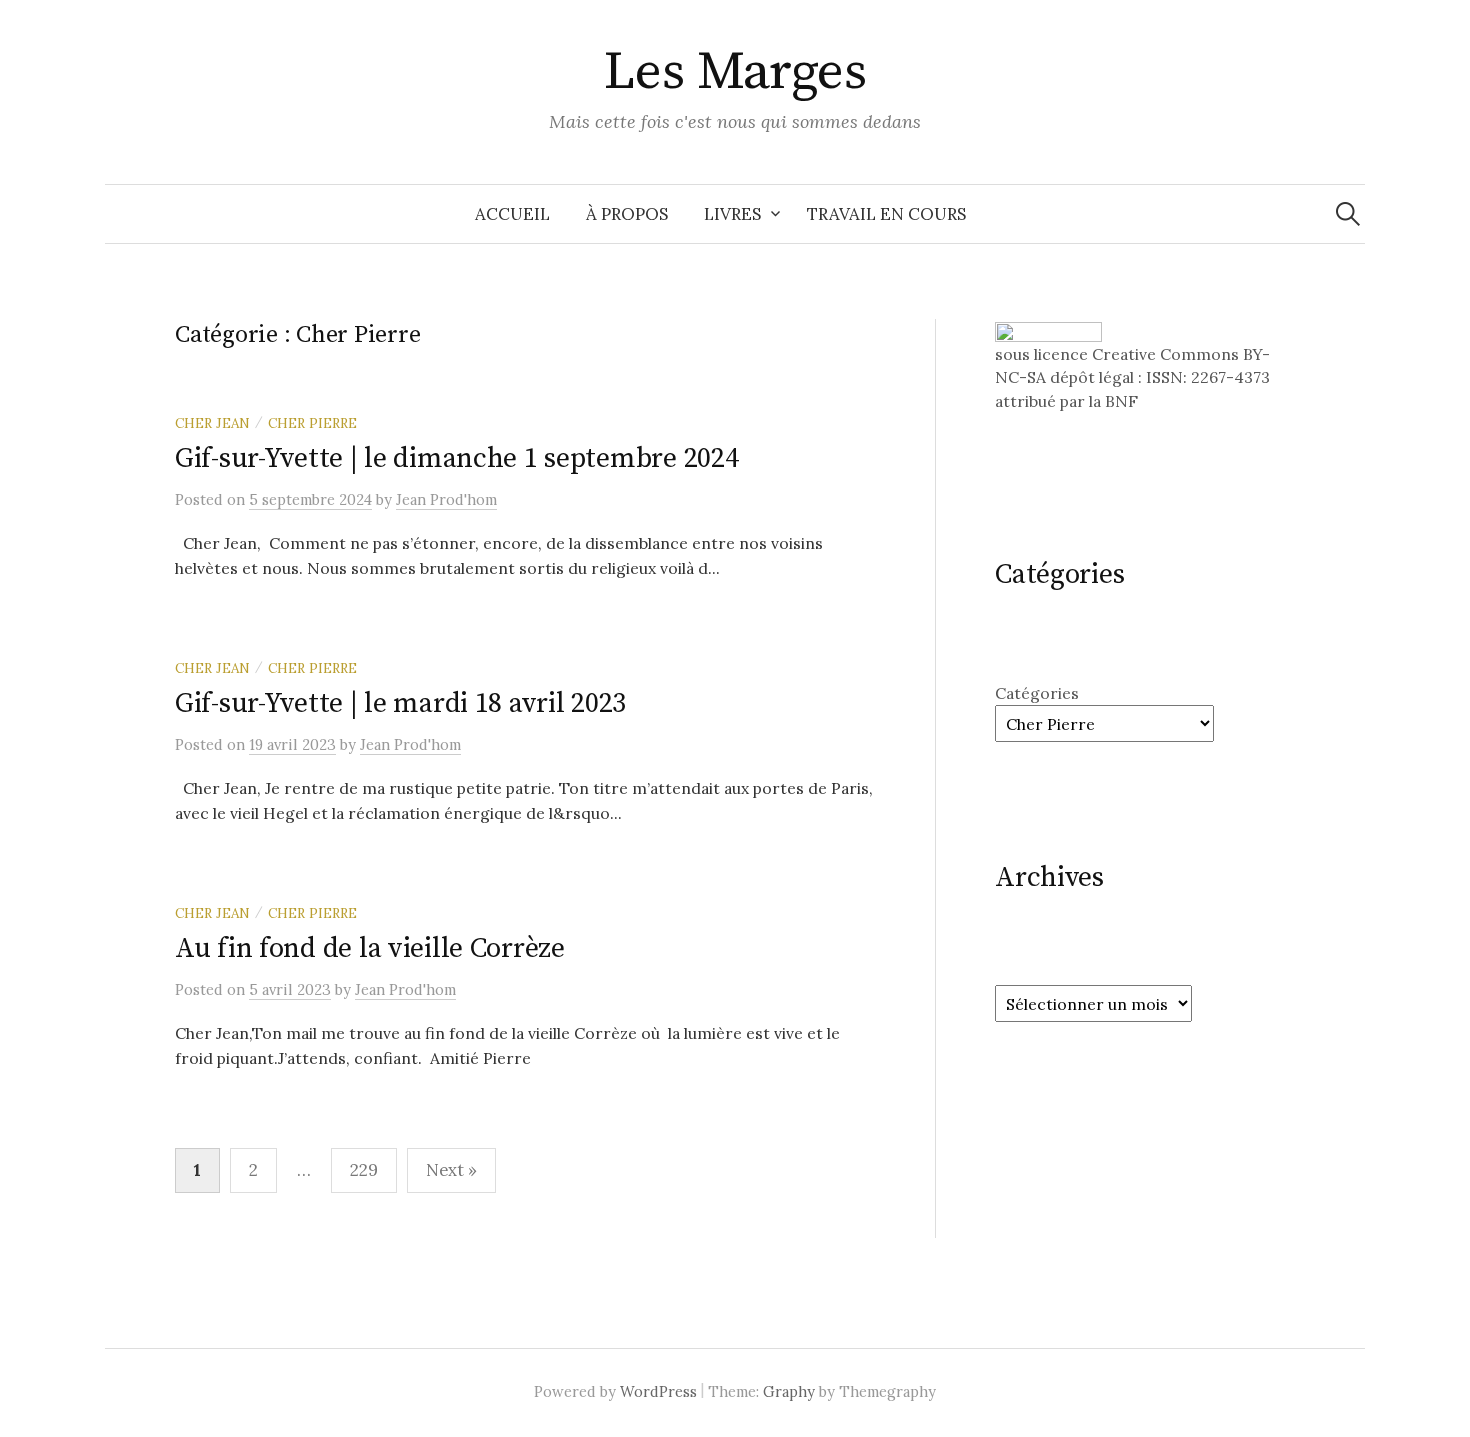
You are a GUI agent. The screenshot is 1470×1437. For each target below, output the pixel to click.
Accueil (512, 214)
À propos (627, 214)
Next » (451, 1170)
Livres (732, 214)
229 (364, 1170)
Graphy (789, 1391)
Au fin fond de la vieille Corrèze (370, 948)
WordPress (658, 1391)
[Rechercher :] (1348, 214)
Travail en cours (886, 214)
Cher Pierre (312, 423)
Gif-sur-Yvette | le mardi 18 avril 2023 (400, 703)
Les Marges (735, 72)
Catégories (1037, 693)
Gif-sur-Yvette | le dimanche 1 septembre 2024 (456, 458)
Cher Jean (212, 423)
